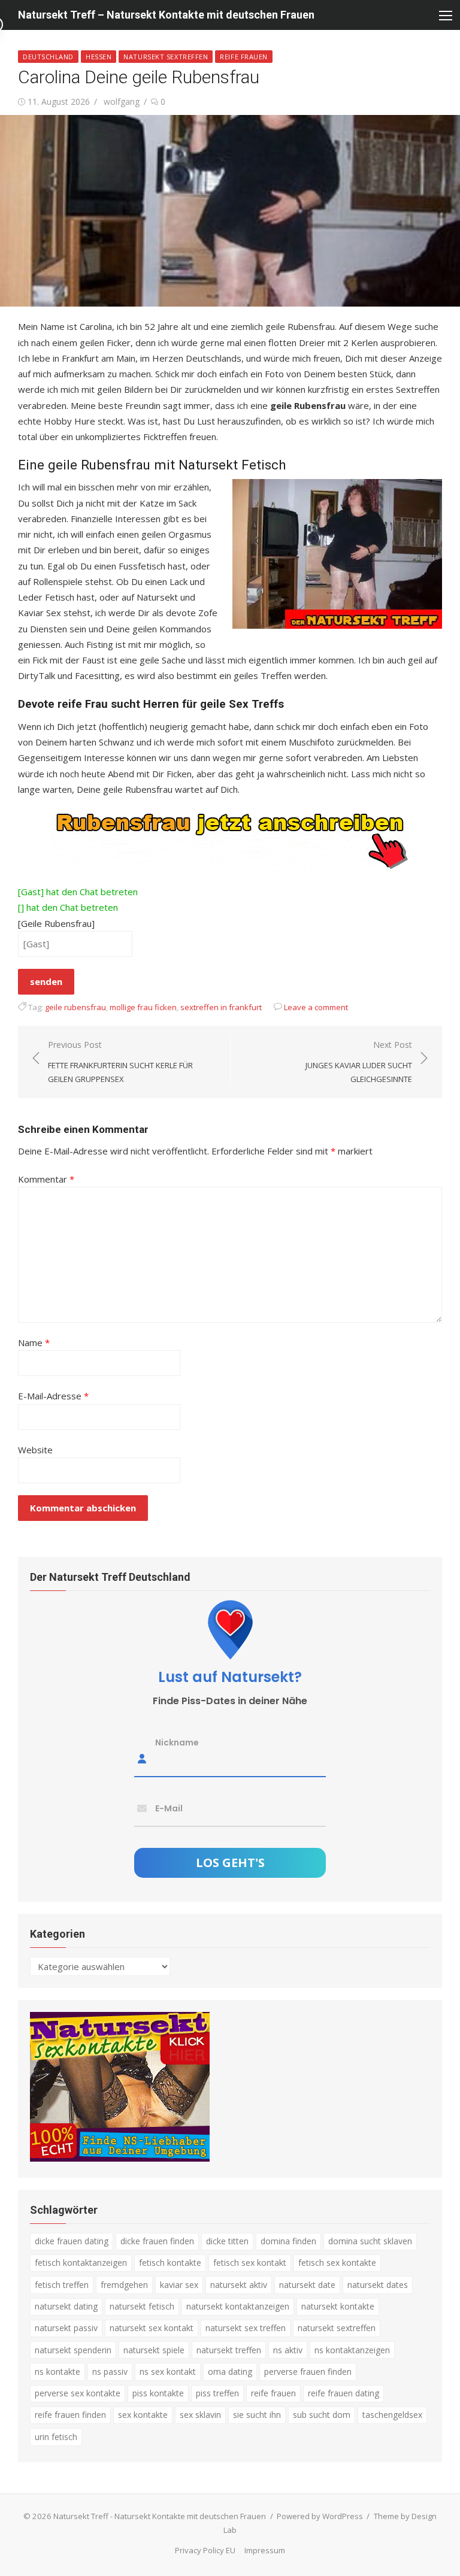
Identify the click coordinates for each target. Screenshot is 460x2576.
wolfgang (122, 101)
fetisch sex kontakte (337, 2263)
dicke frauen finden (157, 2241)
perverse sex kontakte (78, 2393)
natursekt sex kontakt (152, 2328)
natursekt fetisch (142, 2306)
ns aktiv (288, 2350)
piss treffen (217, 2393)
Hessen (99, 57)
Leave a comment (316, 1007)
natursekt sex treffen (246, 2328)
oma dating (230, 2372)
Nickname (177, 1742)
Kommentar (46, 1179)
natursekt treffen (229, 2350)
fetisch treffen (62, 2285)
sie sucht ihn (257, 2415)
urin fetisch (56, 2437)
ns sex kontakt (168, 2372)
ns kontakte (57, 2372)
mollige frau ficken (143, 1007)
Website (35, 1450)
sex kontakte (143, 2415)
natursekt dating (66, 2306)
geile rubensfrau (75, 1007)
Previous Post (120, 1061)
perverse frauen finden (308, 2372)
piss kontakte (158, 2393)
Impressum (265, 2550)
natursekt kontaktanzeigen (238, 2306)
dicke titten (227, 2241)
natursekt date (307, 2285)
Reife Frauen (244, 57)
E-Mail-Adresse (53, 1396)
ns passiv (110, 2372)
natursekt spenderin (73, 2350)
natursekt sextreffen (337, 2328)
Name (34, 1342)
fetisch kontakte (170, 2263)
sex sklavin (200, 2415)
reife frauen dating (344, 2393)
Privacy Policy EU (205, 2550)
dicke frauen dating (72, 2241)
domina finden (288, 2241)
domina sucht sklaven (370, 2241)
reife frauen (273, 2393)
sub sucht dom (322, 2415)
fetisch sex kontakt (250, 2263)
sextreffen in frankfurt (221, 1007)
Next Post (359, 1061)
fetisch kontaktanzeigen (81, 2263)
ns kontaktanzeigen (352, 2350)
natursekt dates (378, 2285)
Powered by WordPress (320, 2516)
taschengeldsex (392, 2415)
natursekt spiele (154, 2350)
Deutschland (48, 57)
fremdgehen (124, 2285)
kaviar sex (179, 2285)
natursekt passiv (66, 2328)
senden (46, 981)
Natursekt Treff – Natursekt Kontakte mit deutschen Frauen (166, 15)
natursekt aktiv (239, 2285)
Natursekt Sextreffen (166, 57)
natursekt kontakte (338, 2306)
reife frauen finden (70, 2415)
